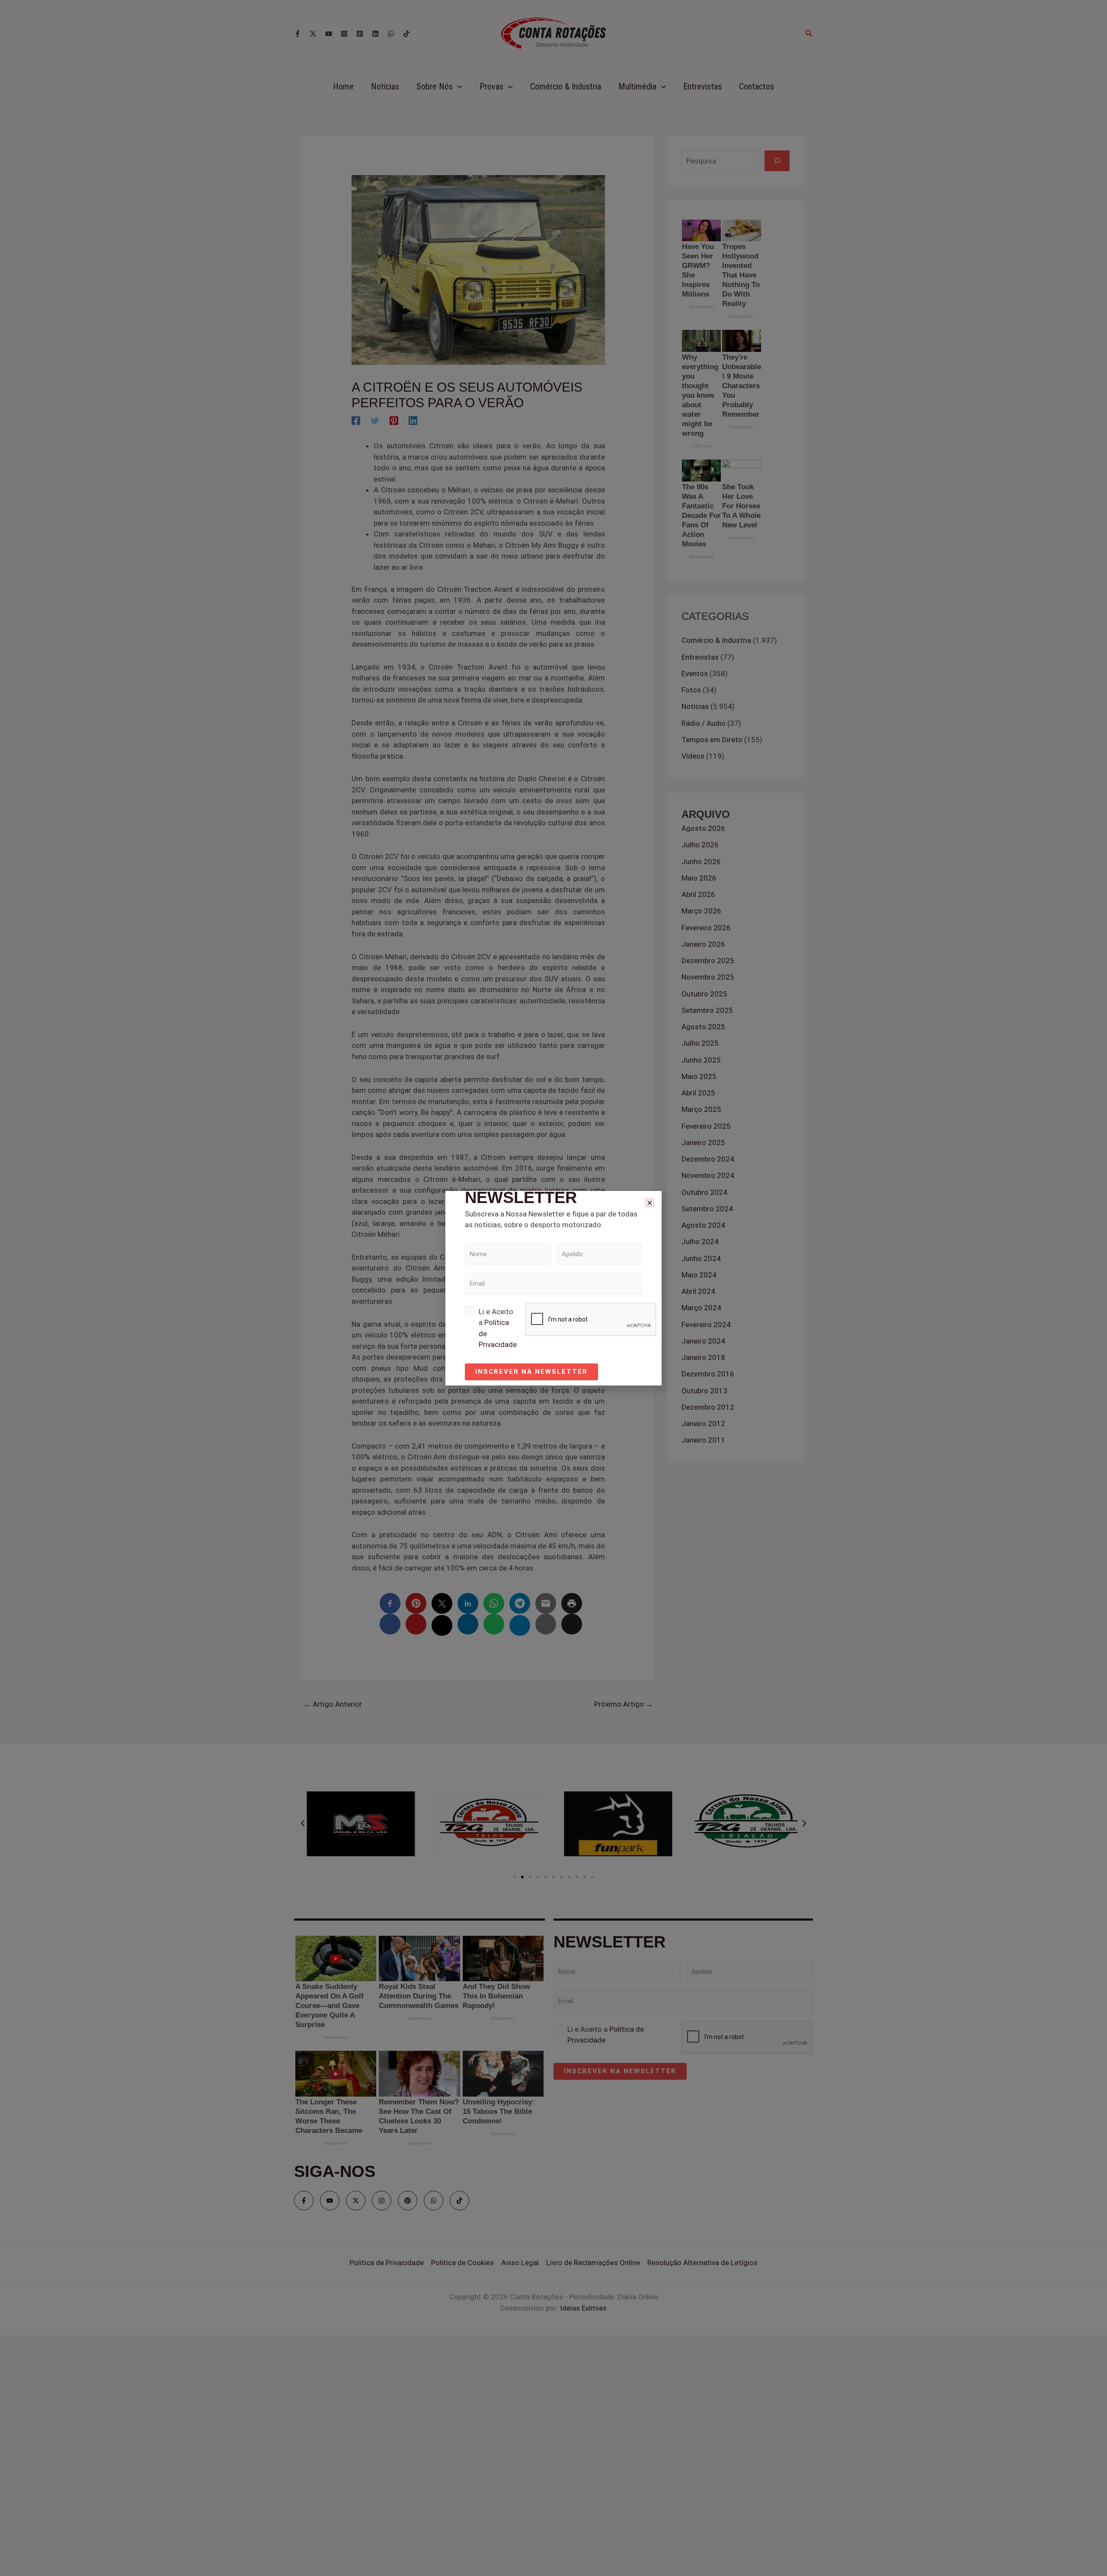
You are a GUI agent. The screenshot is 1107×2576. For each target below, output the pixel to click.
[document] (553, 1288)
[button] (650, 1203)
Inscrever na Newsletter (531, 1372)
